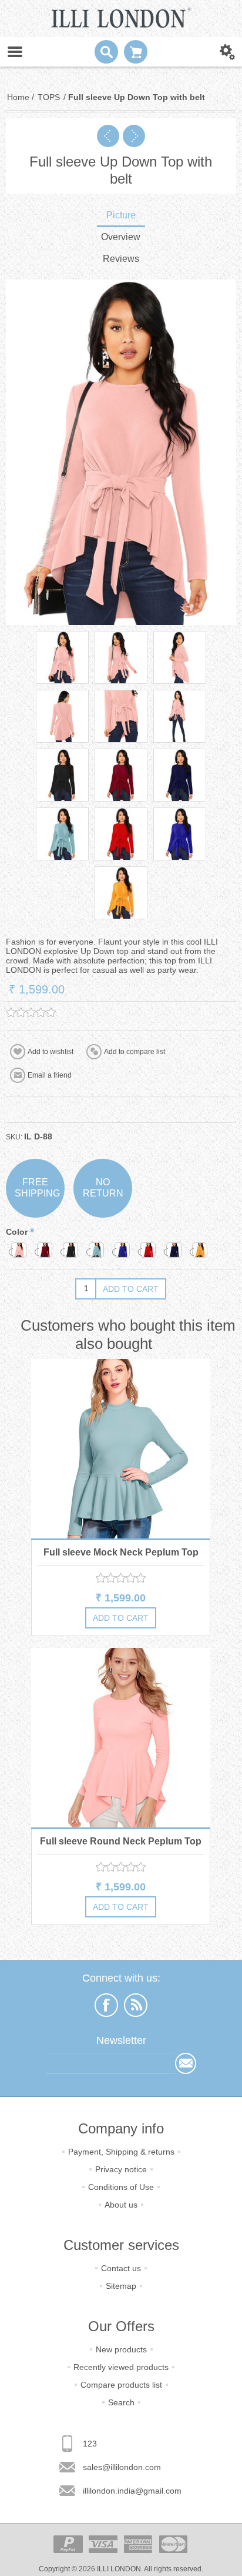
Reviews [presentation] (121, 259)
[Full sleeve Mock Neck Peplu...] (108, 136)
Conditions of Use (121, 2187)
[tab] (121, 216)
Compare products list (121, 2385)
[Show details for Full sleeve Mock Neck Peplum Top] (121, 1449)
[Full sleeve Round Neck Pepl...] (134, 136)
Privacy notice (121, 2169)
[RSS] (136, 2005)
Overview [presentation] (121, 237)
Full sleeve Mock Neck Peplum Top (121, 1552)
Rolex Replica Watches (93, 2241)
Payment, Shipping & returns (121, 2152)
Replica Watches (27, 2241)
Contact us (121, 2268)
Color (18, 1232)
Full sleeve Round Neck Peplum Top (121, 1841)
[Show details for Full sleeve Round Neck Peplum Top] (121, 1738)
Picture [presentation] (121, 215)
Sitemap (121, 2286)
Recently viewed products (121, 2367)
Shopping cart (136, 52)
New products (121, 2349)
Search (121, 2402)
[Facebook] (106, 2005)
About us (121, 2205)
